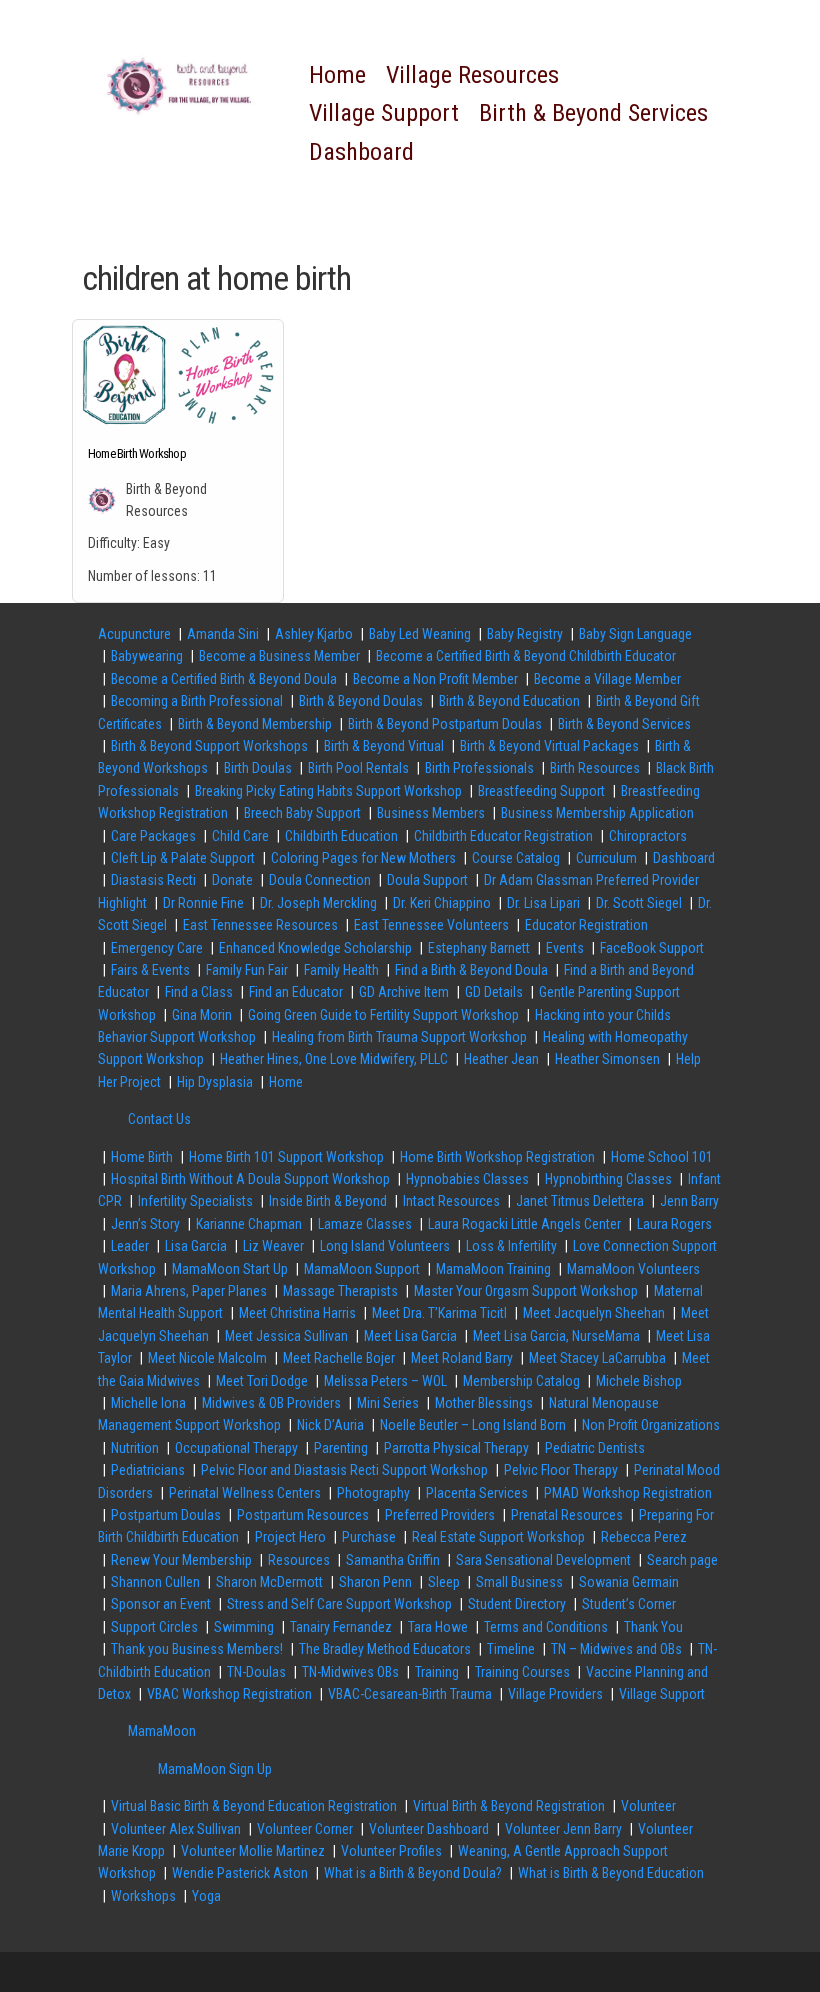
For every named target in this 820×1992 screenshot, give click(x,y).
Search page (682, 1560)
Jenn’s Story (145, 1224)
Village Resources (472, 75)
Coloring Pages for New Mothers (363, 858)
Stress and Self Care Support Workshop (339, 1604)
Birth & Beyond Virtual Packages (549, 746)
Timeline (511, 1649)
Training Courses (522, 1672)
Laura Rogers (674, 1224)
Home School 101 (662, 1157)
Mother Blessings (484, 1403)
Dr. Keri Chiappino (442, 903)
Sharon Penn (375, 1582)
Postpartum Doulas (166, 1515)
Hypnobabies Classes (467, 1179)
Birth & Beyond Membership (255, 724)
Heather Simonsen (607, 1059)
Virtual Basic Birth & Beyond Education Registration (254, 1806)
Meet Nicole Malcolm (207, 1358)
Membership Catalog (521, 1381)
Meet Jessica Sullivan (286, 1336)
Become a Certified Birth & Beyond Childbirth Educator (526, 656)
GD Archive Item (404, 992)
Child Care (240, 836)
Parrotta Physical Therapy (456, 1448)
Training (437, 1672)
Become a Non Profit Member (435, 679)
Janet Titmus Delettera (580, 1201)
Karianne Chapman (249, 1224)
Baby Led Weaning (420, 634)
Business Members (431, 813)
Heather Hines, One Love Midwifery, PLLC (334, 1059)
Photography (373, 1493)
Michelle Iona (148, 1403)
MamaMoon (162, 1731)
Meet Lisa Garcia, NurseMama (556, 1336)
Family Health (341, 970)
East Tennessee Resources (260, 925)
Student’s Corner (629, 1604)
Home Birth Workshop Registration (497, 1157)
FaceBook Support (652, 948)
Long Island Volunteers (385, 1246)
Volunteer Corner (305, 1829)
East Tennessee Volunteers (431, 925)
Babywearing (147, 656)
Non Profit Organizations (651, 1425)
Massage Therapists (340, 1291)
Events (565, 948)
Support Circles (154, 1627)
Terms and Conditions (546, 1627)
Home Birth (142, 1157)
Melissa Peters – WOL (385, 1381)
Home (337, 75)
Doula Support (427, 880)
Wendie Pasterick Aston (240, 1873)
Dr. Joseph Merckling (318, 903)
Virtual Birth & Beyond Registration (509, 1806)
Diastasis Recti (153, 880)
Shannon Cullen (155, 1582)
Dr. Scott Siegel (639, 903)
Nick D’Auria (330, 1425)
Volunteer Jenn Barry (563, 1829)
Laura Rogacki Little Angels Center (524, 1224)
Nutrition (135, 1448)
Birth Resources (595, 768)
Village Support (384, 113)
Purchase (369, 1537)
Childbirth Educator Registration (503, 836)
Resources (299, 1560)
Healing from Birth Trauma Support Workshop (399, 1037)
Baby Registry (525, 634)
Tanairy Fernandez (341, 1627)
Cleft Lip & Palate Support (183, 858)
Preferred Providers (440, 1515)
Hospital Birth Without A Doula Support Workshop (250, 1179)
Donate (232, 880)
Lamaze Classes (365, 1224)
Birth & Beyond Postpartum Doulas (445, 724)
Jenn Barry (689, 1201)
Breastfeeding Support (541, 791)
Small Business (519, 1582)
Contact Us (159, 1119)
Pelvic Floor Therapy (561, 1470)
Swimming (244, 1627)
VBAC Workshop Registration (229, 1694)
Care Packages (153, 836)
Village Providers (555, 1694)
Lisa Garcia (196, 1246)
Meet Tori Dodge (262, 1381)
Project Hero (290, 1537)
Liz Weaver (273, 1246)
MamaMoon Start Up (230, 1269)
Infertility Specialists (195, 1201)
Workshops (143, 1896)
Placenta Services (477, 1493)
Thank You (653, 1627)
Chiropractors (648, 836)
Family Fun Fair (247, 970)
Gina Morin (202, 1015)
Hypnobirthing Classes (608, 1179)
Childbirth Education (341, 836)
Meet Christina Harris (297, 1313)
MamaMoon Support (362, 1269)
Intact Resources (451, 1201)
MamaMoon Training (493, 1269)
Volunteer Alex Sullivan (176, 1829)
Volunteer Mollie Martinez (253, 1851)
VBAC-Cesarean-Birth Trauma (410, 1694)
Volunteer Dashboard (429, 1829)
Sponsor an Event (161, 1604)
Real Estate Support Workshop (498, 1537)
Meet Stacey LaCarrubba (597, 1358)
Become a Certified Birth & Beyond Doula (224, 679)
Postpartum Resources (303, 1515)
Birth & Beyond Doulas (361, 701)
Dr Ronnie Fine (203, 903)
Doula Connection (320, 880)
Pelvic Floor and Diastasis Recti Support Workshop (344, 1470)
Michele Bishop (639, 1381)
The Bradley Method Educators (385, 1649)
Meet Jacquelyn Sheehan (594, 1313)
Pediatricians (148, 1470)
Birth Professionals (479, 768)
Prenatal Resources (567, 1515)
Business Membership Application (597, 813)
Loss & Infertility (511, 1246)
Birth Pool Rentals (358, 768)
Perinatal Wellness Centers (245, 1493)
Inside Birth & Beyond (328, 1201)
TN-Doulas (256, 1672)
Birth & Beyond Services (593, 113)
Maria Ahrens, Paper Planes (189, 1291)
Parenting (341, 1448)
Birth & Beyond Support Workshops (209, 746)
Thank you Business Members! (197, 1649)
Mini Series (388, 1403)
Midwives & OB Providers (271, 1403)
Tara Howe (438, 1627)
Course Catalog (516, 858)
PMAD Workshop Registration (628, 1493)
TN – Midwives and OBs (616, 1649)
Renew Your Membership (181, 1560)
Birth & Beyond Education (509, 701)
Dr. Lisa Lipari (543, 903)
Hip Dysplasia (215, 1082)
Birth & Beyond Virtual (384, 746)
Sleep (444, 1582)
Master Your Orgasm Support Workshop (526, 1291)
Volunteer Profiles (391, 1851)
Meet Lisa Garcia (410, 1336)
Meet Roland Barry (462, 1358)
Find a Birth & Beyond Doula (471, 970)
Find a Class (199, 992)
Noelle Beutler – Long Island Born (473, 1425)
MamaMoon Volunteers (633, 1269)
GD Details (494, 992)
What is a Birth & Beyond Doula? (413, 1873)
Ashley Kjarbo (314, 634)
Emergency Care (157, 948)
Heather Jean (501, 1059)
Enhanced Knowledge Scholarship (315, 948)
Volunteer (648, 1806)
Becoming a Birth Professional (197, 701)
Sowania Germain (629, 1582)
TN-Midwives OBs (350, 1672)
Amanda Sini (223, 634)
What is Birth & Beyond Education (611, 1873)
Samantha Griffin (393, 1560)
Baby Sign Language (635, 634)
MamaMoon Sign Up (215, 1769)
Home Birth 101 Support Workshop (286, 1157)
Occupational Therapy (236, 1448)
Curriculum (606, 858)
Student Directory (517, 1604)
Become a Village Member (607, 679)
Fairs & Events (150, 970)
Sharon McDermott (269, 1582)
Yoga (206, 1896)
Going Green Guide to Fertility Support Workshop (383, 1015)
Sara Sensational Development (543, 1560)
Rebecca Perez (644, 1537)
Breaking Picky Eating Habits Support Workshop (328, 791)
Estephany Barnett (479, 948)
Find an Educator (296, 992)
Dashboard (361, 152)
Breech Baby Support (302, 813)
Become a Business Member (279, 656)
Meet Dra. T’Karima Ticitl (439, 1313)
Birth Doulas (258, 768)
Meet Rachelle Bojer (339, 1358)
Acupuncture (134, 634)
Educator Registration (586, 925)
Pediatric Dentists (595, 1448)
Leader (130, 1246)
